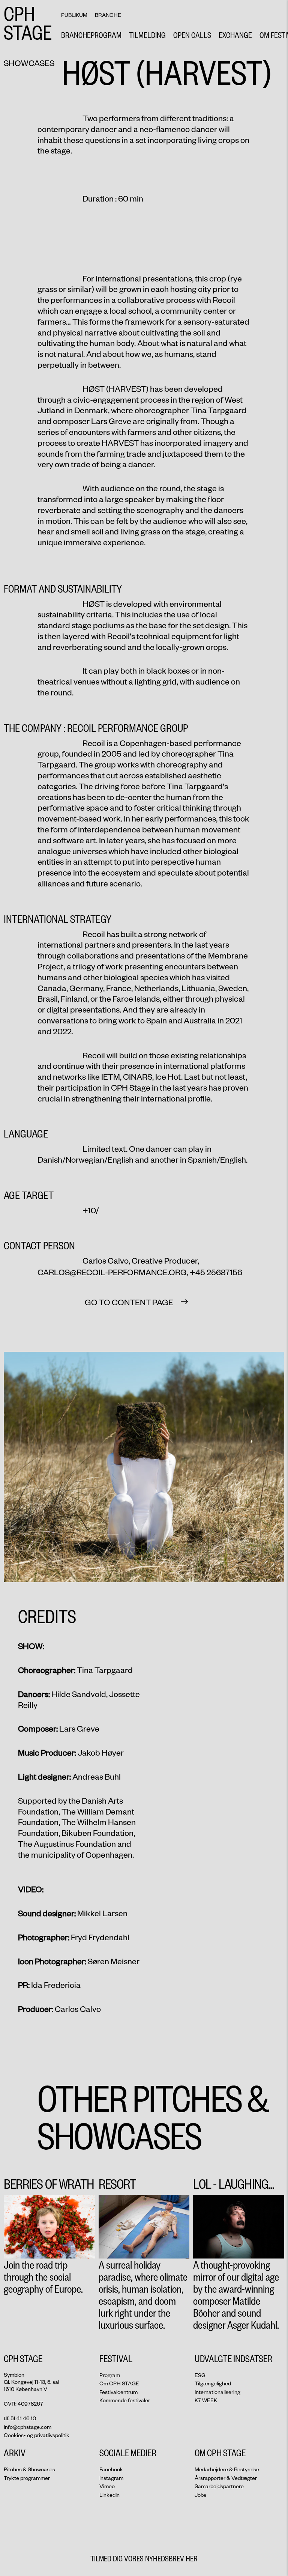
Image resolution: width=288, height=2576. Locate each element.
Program (110, 2375)
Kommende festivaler (125, 2400)
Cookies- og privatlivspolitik (37, 2435)
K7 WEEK (206, 2400)
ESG (200, 2375)
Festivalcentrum (118, 2392)
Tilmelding (147, 35)
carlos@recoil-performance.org (112, 1272)
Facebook (111, 2469)
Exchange (235, 35)
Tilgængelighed (213, 2383)
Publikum (74, 15)
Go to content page (129, 1302)
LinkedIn (109, 2495)
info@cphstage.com (28, 2427)
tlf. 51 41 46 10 (20, 2418)
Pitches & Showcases (29, 2469)
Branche (108, 15)
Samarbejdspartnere (219, 2486)
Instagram (111, 2478)
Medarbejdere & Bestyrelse (227, 2469)
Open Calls (192, 35)
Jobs (200, 2495)
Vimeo (107, 2486)
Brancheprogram (91, 35)
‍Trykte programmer (27, 2478)
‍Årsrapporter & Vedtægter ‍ (226, 2478)
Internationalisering (217, 2392)
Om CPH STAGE (119, 2383)
